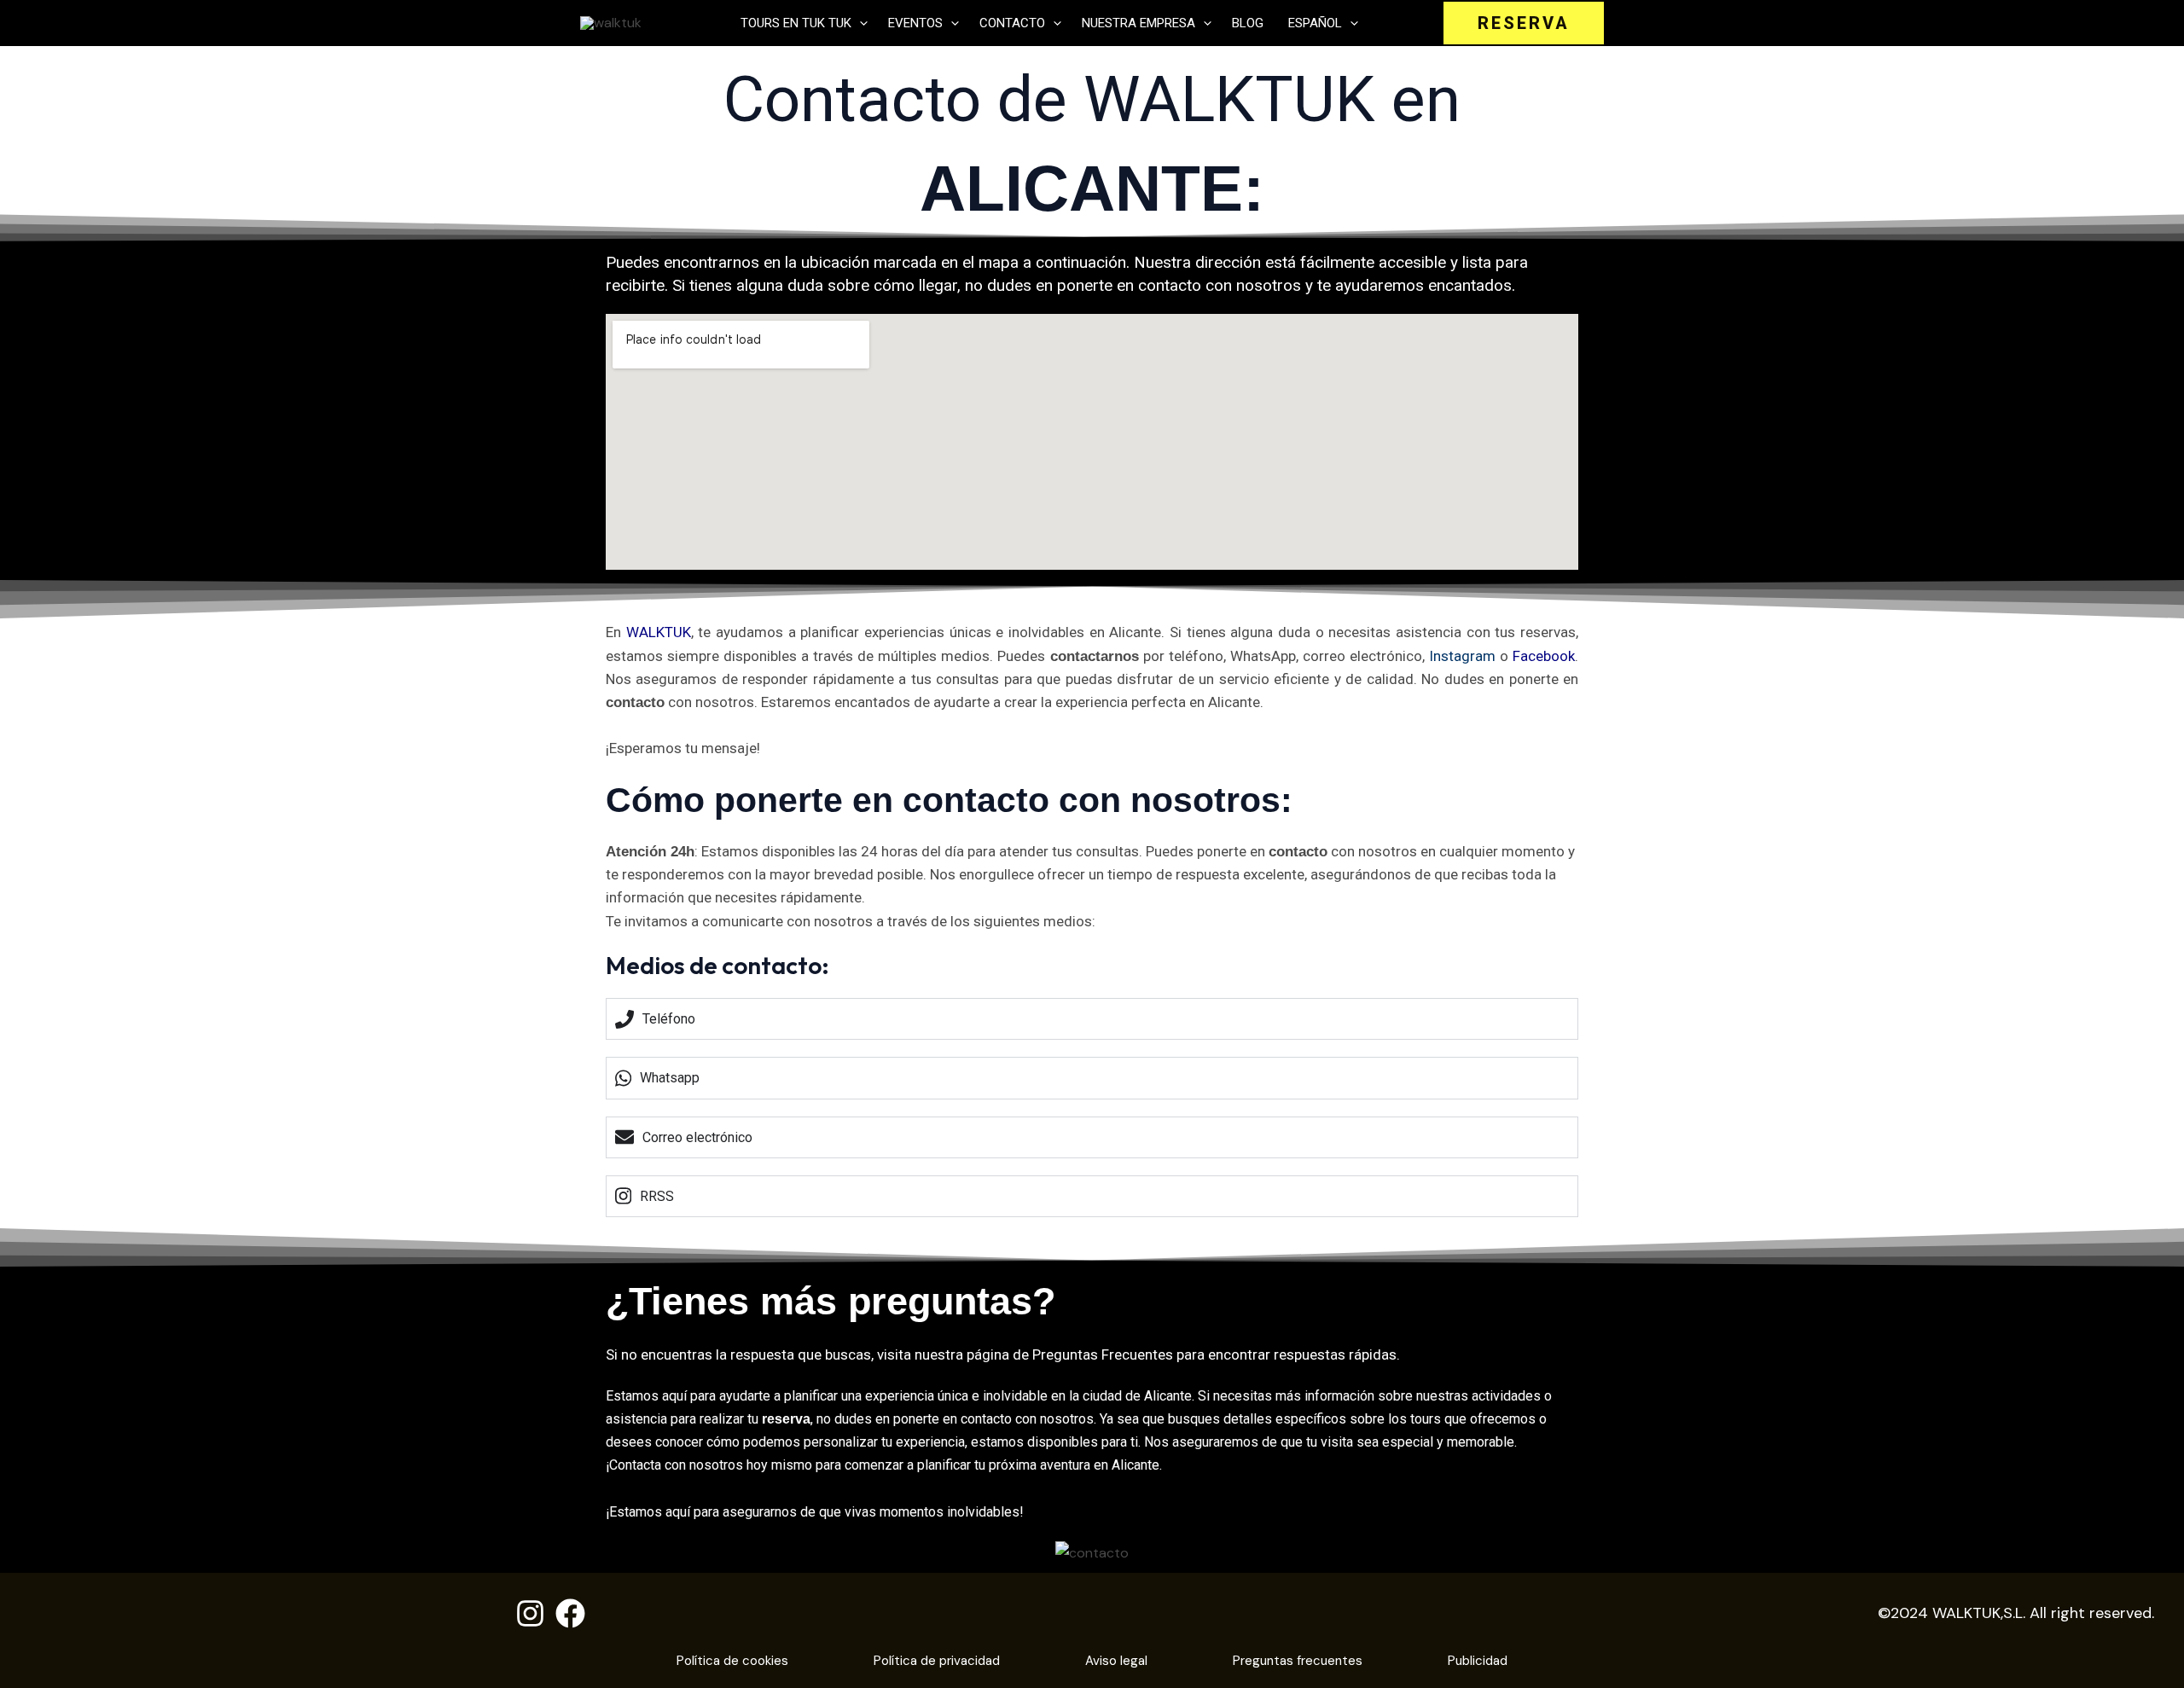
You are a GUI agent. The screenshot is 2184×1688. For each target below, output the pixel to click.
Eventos (915, 23)
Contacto (1012, 23)
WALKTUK (659, 632)
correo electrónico (1362, 656)
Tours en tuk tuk (796, 23)
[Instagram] (530, 1613)
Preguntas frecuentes (1298, 1661)
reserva (786, 1419)
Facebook (1544, 656)
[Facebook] (570, 1613)
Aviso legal (1116, 1661)
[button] (860, 23)
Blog (1248, 23)
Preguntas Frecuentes (1103, 1354)
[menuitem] (1321, 23)
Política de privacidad (937, 1661)
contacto (1170, 285)
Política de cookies (732, 1661)
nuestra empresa (1138, 23)
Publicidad (1478, 1661)
